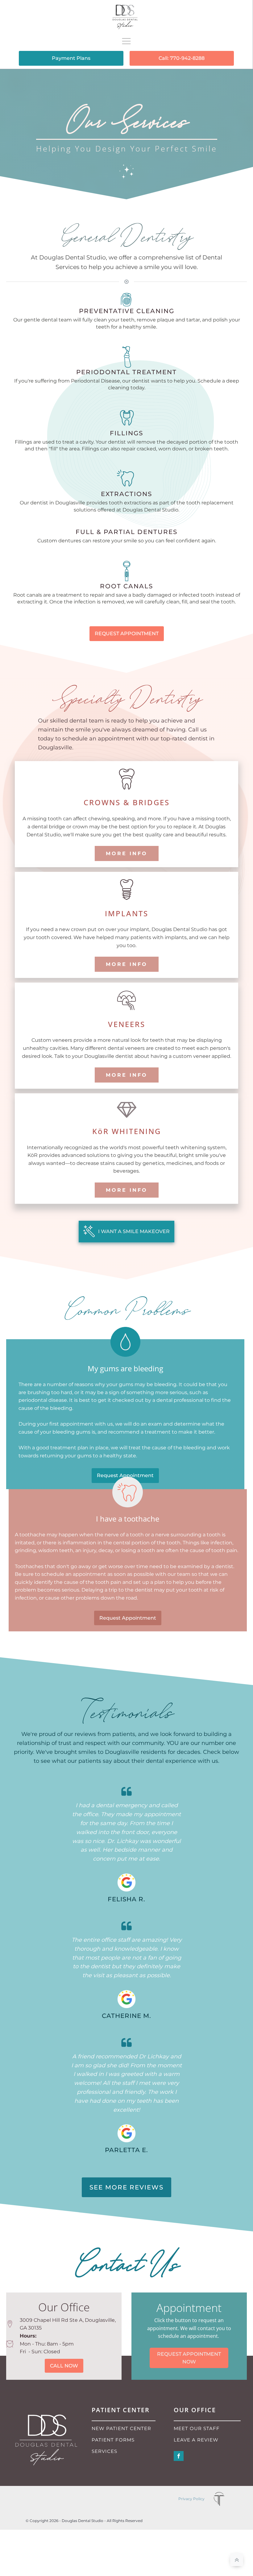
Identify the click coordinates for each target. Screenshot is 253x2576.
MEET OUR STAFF (197, 2428)
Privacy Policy (191, 2499)
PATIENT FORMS (113, 2440)
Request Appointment (125, 1475)
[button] (126, 1232)
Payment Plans (71, 58)
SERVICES (104, 2451)
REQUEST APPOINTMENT (127, 634)
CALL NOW (64, 2366)
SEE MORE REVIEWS (126, 2187)
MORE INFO (127, 853)
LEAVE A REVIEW (196, 2440)
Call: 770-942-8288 (182, 58)
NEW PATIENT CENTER (121, 2428)
